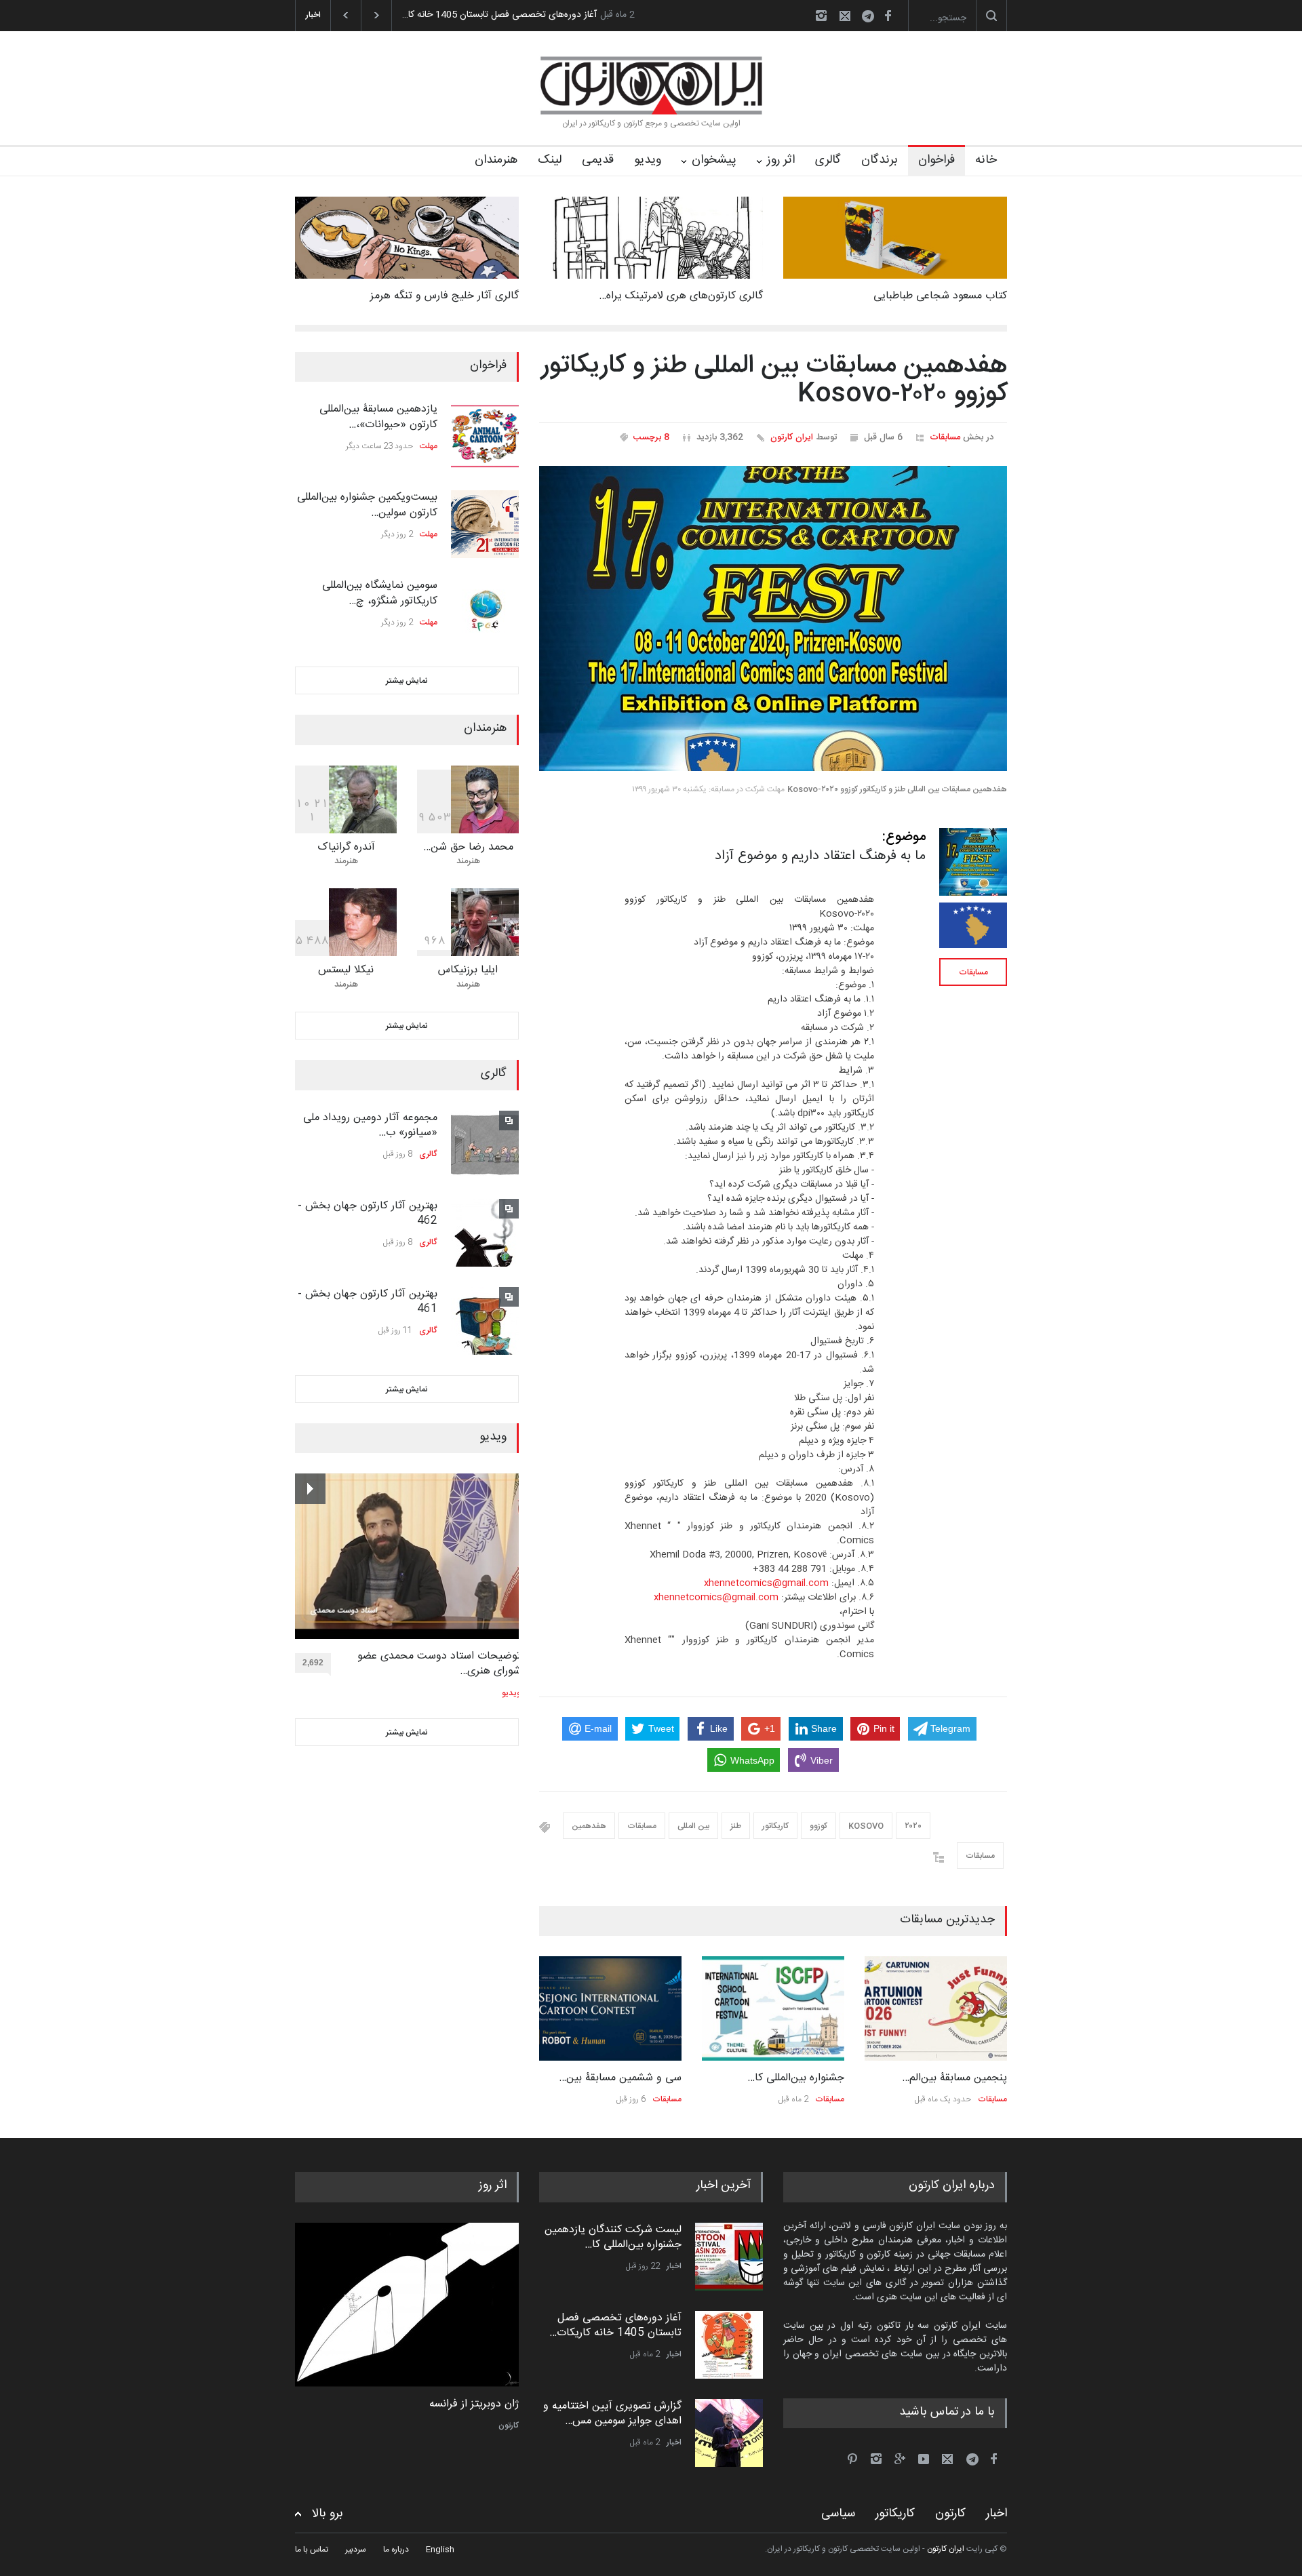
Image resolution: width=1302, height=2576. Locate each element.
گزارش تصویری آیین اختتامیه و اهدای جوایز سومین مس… (612, 2414)
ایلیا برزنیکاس (468, 970)
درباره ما (396, 2550)
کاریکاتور (775, 1826)
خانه (986, 160)
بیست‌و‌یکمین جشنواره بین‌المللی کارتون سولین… (367, 505)
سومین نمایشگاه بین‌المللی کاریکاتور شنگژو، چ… (380, 593)
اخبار (674, 2266)
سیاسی (838, 2514)
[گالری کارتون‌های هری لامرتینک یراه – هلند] (651, 238)
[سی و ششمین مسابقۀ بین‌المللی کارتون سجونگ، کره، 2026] (610, 2008)
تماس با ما (312, 2550)
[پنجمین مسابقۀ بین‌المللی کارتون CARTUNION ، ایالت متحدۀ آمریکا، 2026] (936, 2008)
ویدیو (648, 160)
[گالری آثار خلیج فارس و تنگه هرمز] (407, 238)
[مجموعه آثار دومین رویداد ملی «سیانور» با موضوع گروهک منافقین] (485, 1145)
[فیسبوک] (888, 16)
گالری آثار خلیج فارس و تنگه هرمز (445, 296)
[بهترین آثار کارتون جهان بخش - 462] (485, 1233)
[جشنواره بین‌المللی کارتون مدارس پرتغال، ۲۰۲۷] (773, 2008)
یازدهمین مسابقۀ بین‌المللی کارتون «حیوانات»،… (378, 417)
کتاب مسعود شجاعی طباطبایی (940, 296)
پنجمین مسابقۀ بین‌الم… (954, 2078)
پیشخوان (714, 160)
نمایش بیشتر (407, 681)
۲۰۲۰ (913, 1826)
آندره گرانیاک (346, 847)
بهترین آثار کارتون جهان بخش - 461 (368, 1302)
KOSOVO (866, 1826)
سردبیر (356, 2550)
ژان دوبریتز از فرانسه (474, 2404)
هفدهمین (589, 1826)
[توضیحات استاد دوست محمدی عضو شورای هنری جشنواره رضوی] (408, 1556)
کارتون (509, 2425)
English (440, 2550)
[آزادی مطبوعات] (407, 2305)
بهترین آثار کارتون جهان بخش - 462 (368, 1213)
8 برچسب (651, 437)
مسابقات (945, 437)
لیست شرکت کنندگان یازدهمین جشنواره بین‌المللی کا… (613, 2237)
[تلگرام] (872, 18)
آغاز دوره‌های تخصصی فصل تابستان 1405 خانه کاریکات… (615, 2325)
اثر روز (781, 160)
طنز (736, 1826)
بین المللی (693, 1826)
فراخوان (936, 160)
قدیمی (598, 160)
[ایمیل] (845, 16)
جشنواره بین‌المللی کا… (796, 2078)
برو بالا (328, 2514)
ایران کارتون (792, 437)
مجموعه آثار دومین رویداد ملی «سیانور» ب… (370, 1125)
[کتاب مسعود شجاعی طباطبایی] (895, 238)
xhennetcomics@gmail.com (766, 1583)
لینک (550, 160)
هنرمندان (496, 160)
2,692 (313, 1663)
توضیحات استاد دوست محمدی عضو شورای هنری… (439, 1664)
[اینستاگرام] (821, 16)
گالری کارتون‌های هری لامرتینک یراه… (681, 296)
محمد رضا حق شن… (468, 847)
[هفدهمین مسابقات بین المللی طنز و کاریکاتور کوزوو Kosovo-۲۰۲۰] (773, 618)
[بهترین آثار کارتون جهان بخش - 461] (485, 1321)
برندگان (880, 160)
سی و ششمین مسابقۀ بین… (620, 2078)
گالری (828, 160)
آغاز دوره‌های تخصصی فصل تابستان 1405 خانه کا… (499, 15)
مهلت (429, 446)
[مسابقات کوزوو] (973, 925)
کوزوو (818, 1826)
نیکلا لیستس (346, 970)
